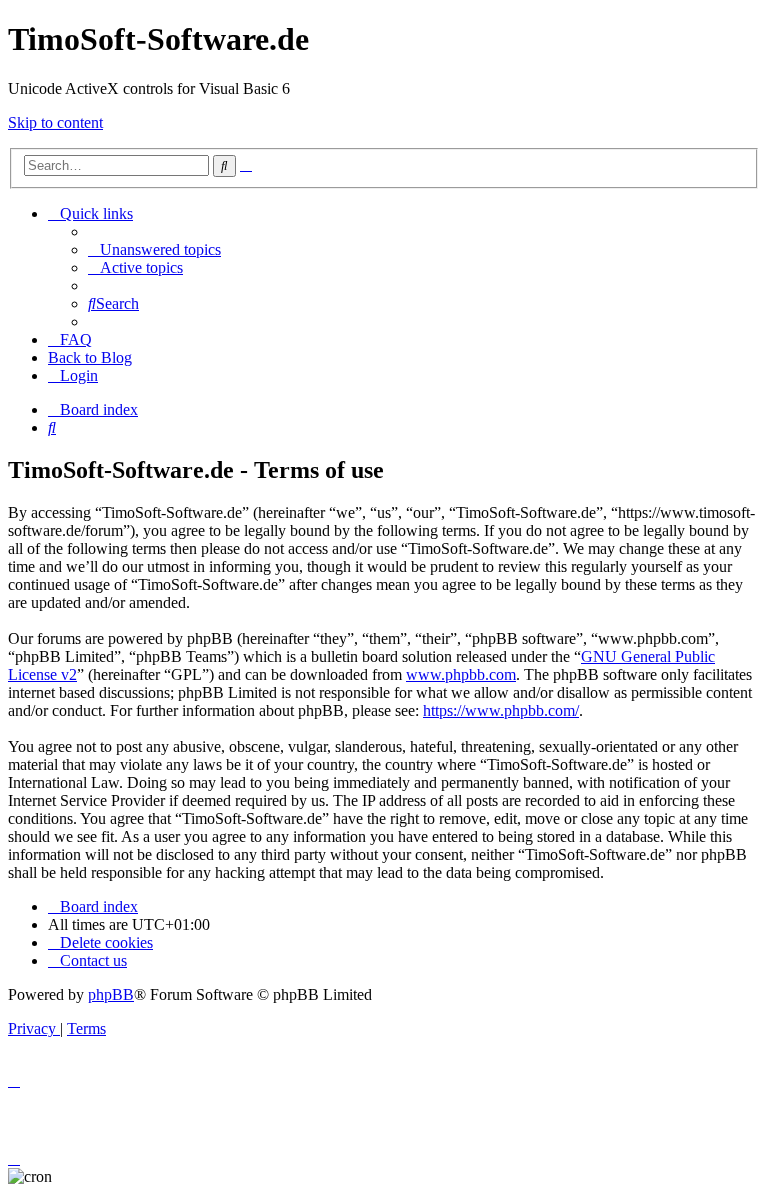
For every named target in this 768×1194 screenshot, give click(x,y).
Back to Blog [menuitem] (90, 357)
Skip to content (55, 122)
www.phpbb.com (461, 674)
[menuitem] (154, 249)
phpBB (111, 994)
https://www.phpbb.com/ (501, 710)
